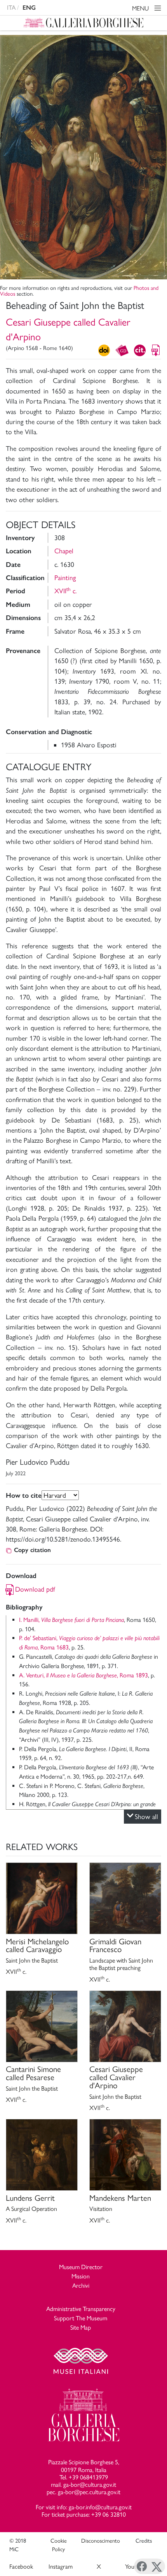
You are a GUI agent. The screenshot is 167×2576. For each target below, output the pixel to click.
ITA (11, 8)
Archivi (81, 2286)
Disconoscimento (101, 2541)
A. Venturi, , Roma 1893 (83, 1675)
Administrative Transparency (81, 2309)
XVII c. (65, 591)
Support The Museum (81, 2318)
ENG (29, 8)
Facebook (21, 2566)
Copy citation (32, 1550)
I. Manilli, (71, 1620)
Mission (81, 2276)
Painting (65, 578)
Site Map (81, 2327)
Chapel (64, 551)
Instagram (61, 2566)
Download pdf (35, 1589)
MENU (141, 8)
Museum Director (81, 2267)
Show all (146, 1816)
